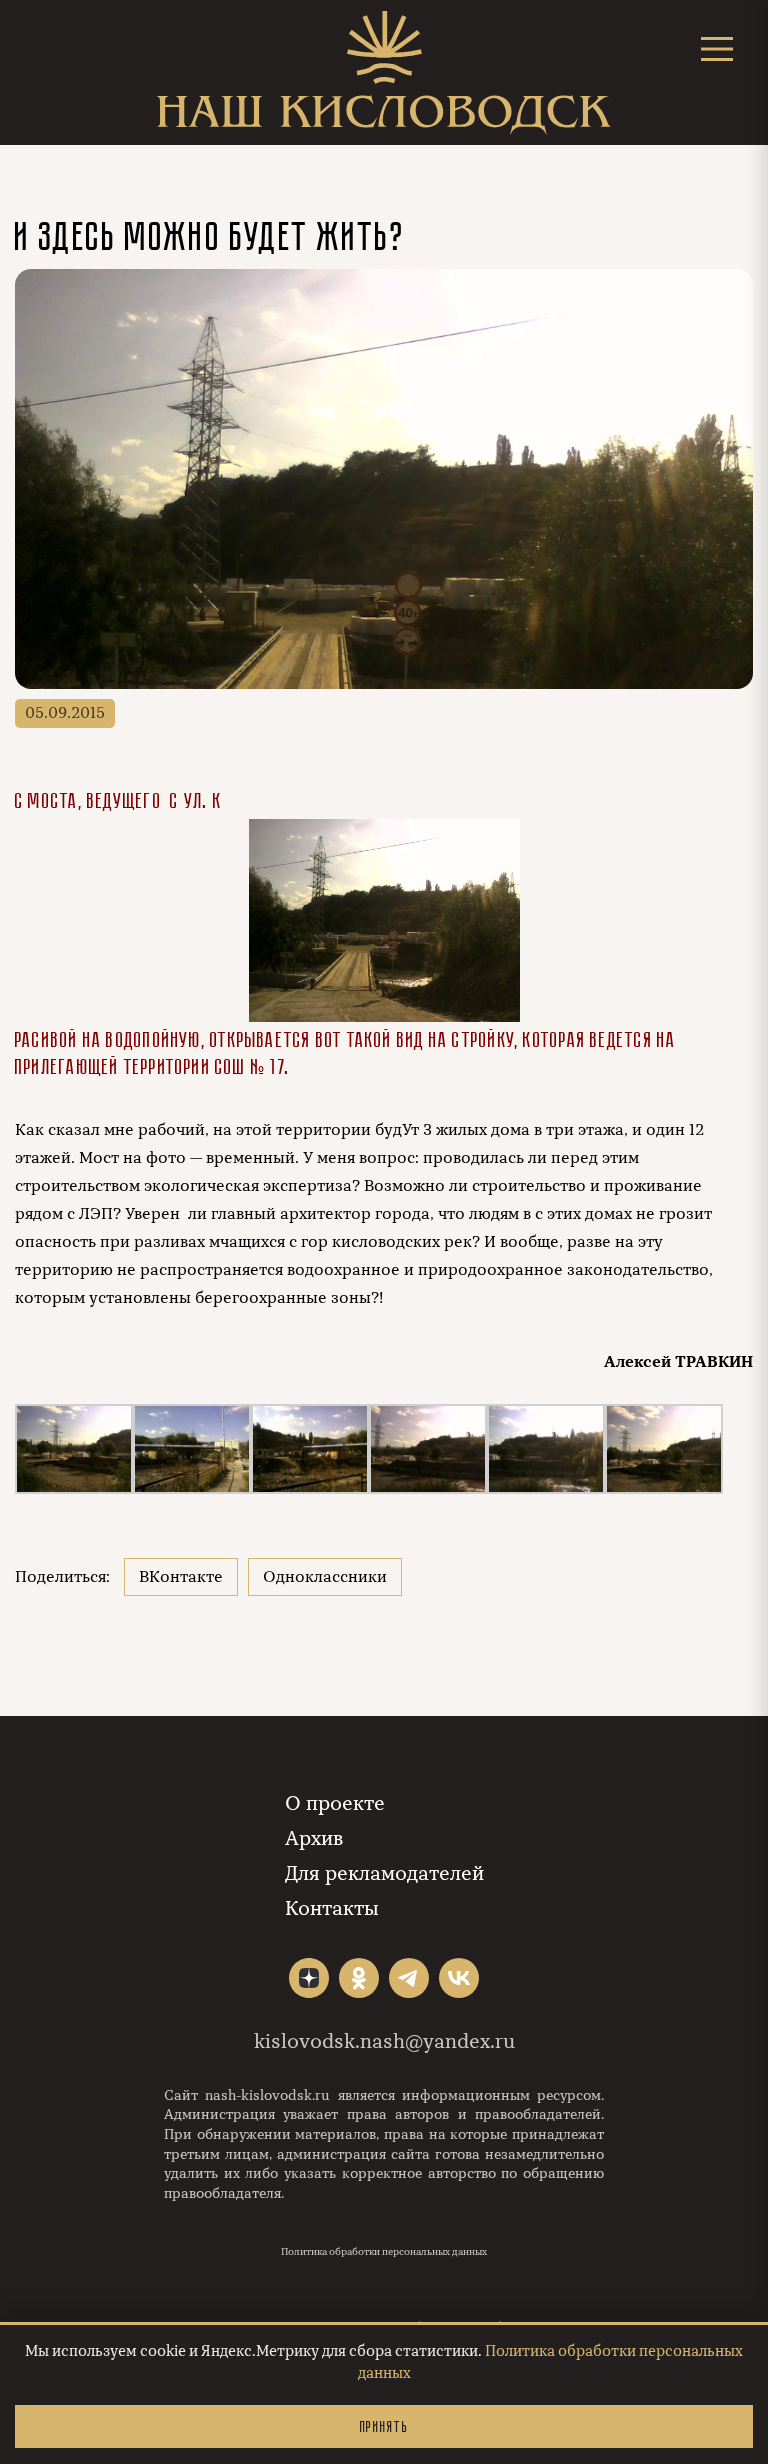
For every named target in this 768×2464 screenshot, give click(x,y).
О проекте (335, 1803)
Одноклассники (325, 1577)
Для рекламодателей (384, 1873)
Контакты (332, 1908)
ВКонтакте (181, 1577)
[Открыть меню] (717, 48)
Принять (384, 2426)
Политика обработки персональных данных (384, 2252)
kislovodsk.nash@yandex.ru (384, 2041)
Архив (314, 1838)
